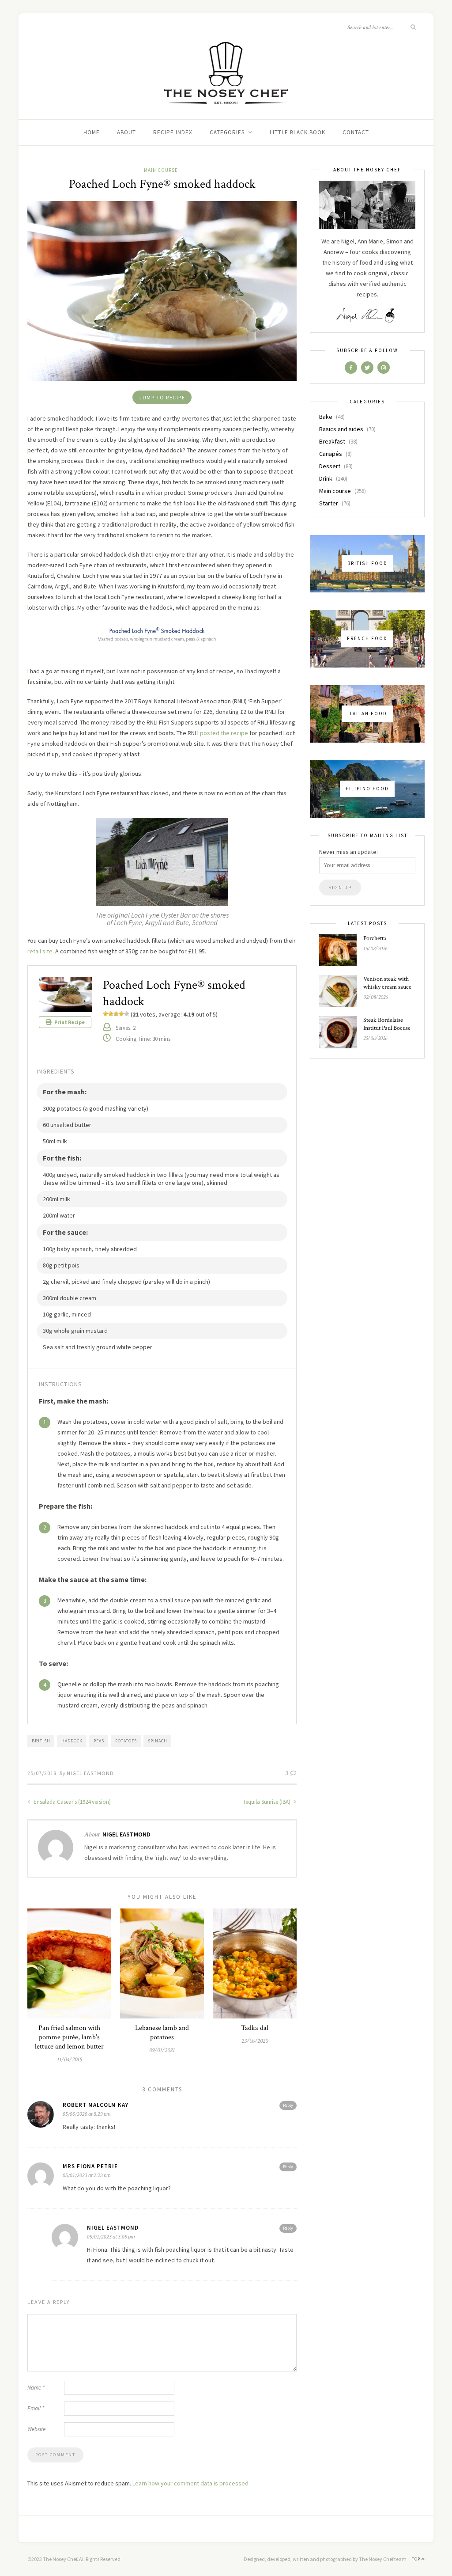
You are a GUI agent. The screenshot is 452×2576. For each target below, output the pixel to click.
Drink (326, 478)
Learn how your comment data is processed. (191, 2483)
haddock (72, 1741)
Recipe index (173, 132)
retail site (40, 951)
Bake (326, 417)
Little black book (298, 132)
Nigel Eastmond (90, 1773)
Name (36, 2388)
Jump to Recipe (162, 397)
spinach (158, 1741)
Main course (161, 170)
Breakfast (332, 441)
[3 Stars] (116, 1014)
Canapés (331, 454)
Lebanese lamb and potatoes (162, 2033)
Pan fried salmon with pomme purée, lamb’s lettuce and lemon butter (69, 2037)
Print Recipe (69, 1022)
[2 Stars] (111, 1014)
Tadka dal (255, 2028)
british (41, 1741)
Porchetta (375, 938)
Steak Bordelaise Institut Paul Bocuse (387, 1024)
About (126, 132)
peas (99, 1741)
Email (36, 2408)
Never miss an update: (348, 852)
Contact (356, 132)
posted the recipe (224, 733)
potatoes (126, 1741)
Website (36, 2429)
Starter (329, 503)
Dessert (330, 466)
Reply (288, 2105)
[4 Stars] (121, 1014)
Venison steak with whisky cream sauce (387, 983)
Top (417, 2559)
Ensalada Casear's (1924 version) (72, 1802)
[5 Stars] (127, 1014)
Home (92, 132)
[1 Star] (105, 1014)
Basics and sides (341, 429)
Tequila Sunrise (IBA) (267, 1802)
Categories (227, 132)
